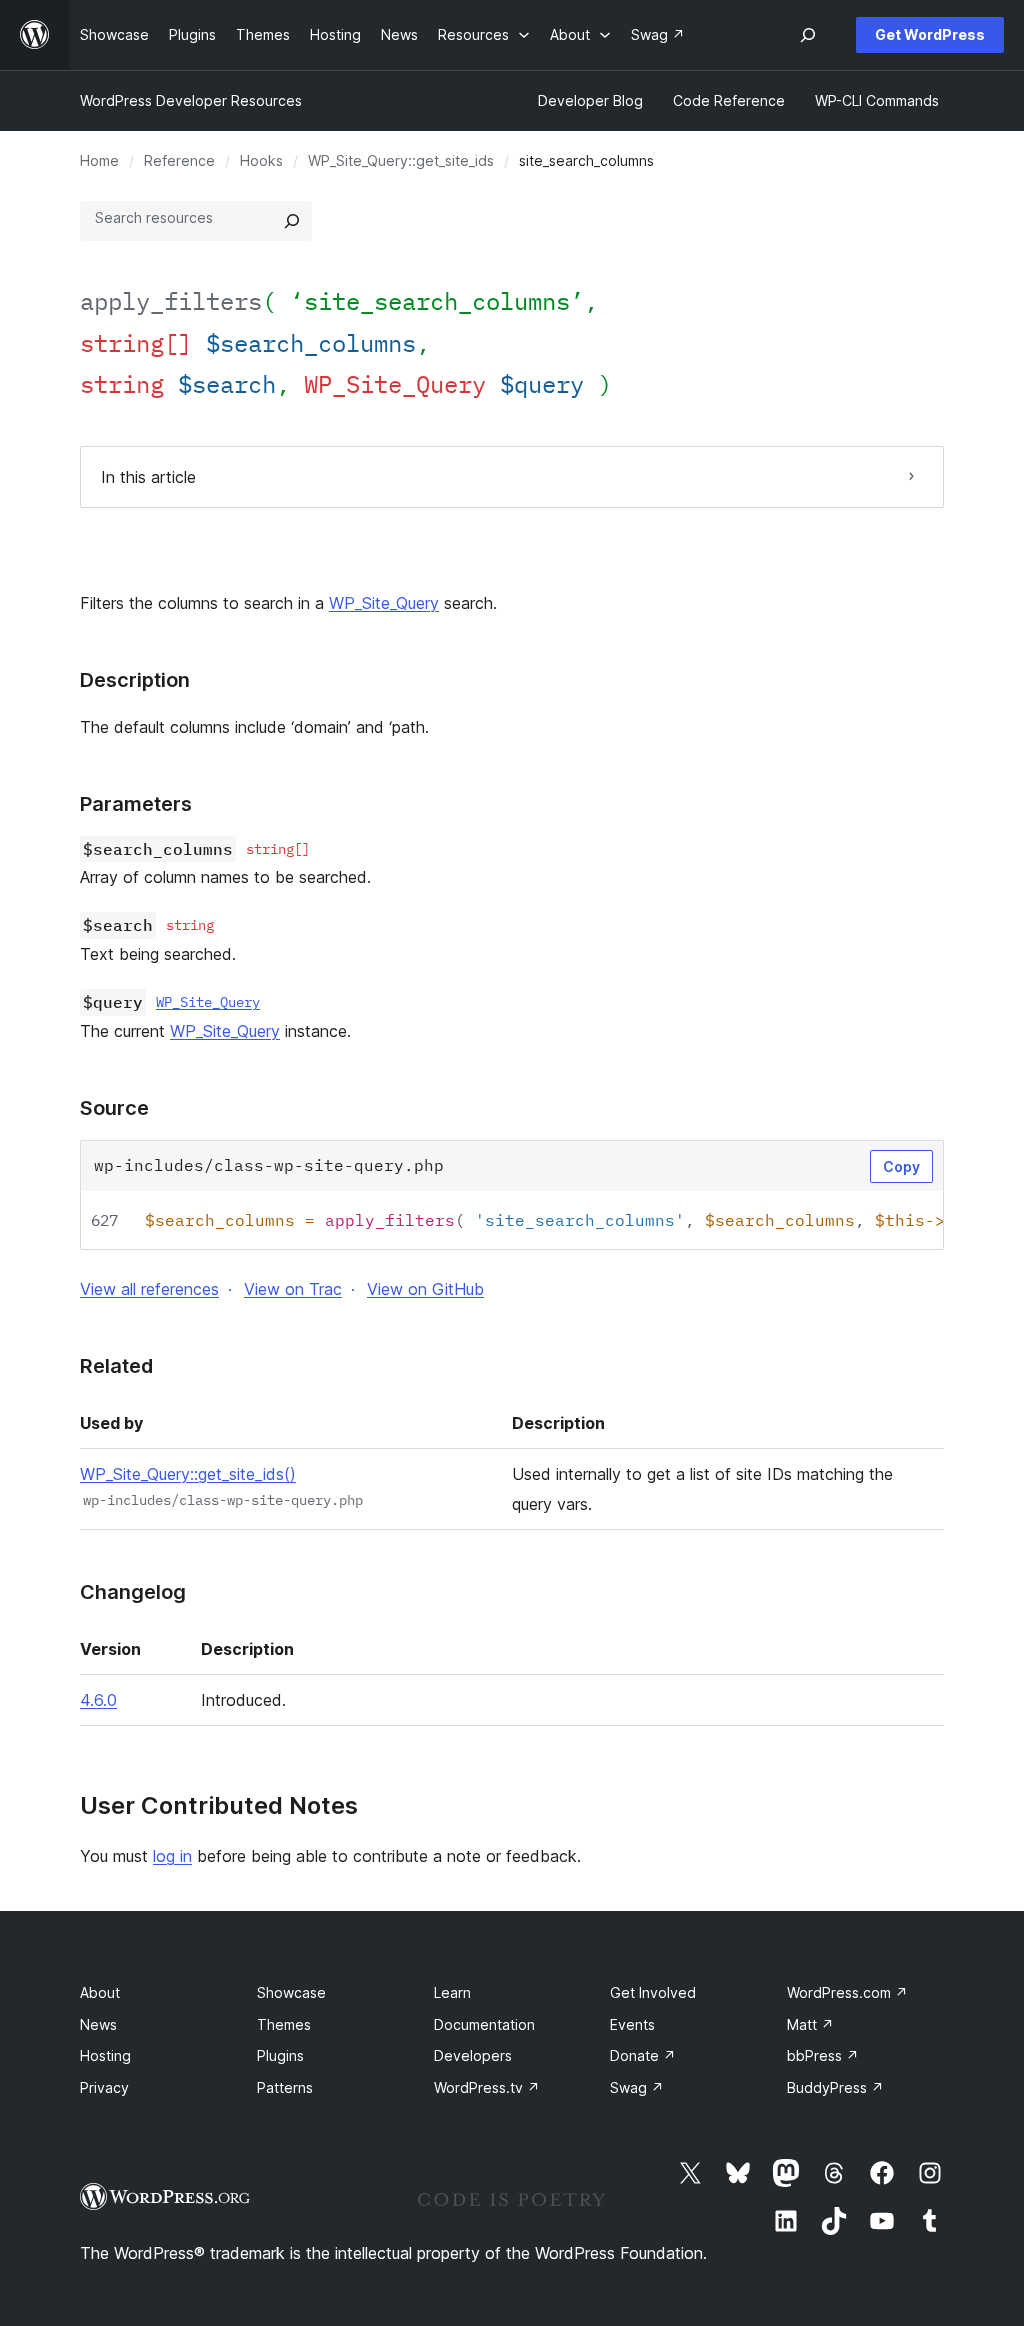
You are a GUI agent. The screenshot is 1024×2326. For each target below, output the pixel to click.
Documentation (484, 2024)
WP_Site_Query (384, 603)
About (100, 1992)
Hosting (105, 2055)
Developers (473, 2055)
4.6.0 (98, 1700)
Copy (901, 1166)
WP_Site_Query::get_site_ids (401, 160)
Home (99, 160)
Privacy (104, 2087)
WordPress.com (847, 1992)
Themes (284, 2024)
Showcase (291, 1992)
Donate (643, 2055)
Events (632, 2024)
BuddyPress (835, 2087)
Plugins (280, 2055)
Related (116, 1366)
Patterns (285, 2087)
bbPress (823, 2055)
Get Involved (653, 1992)
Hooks (261, 160)
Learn (452, 1992)
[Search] (292, 221)
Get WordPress (930, 34)
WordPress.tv (487, 2087)
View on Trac (293, 1289)
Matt (810, 2024)
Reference (179, 160)
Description (135, 680)
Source (114, 1108)
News (98, 2024)
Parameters (136, 804)
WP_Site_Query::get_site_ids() (188, 1474)
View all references (149, 1289)
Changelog (133, 1592)
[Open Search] (808, 35)
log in (172, 1856)
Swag (637, 2087)
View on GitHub (425, 1289)
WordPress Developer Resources (191, 100)
